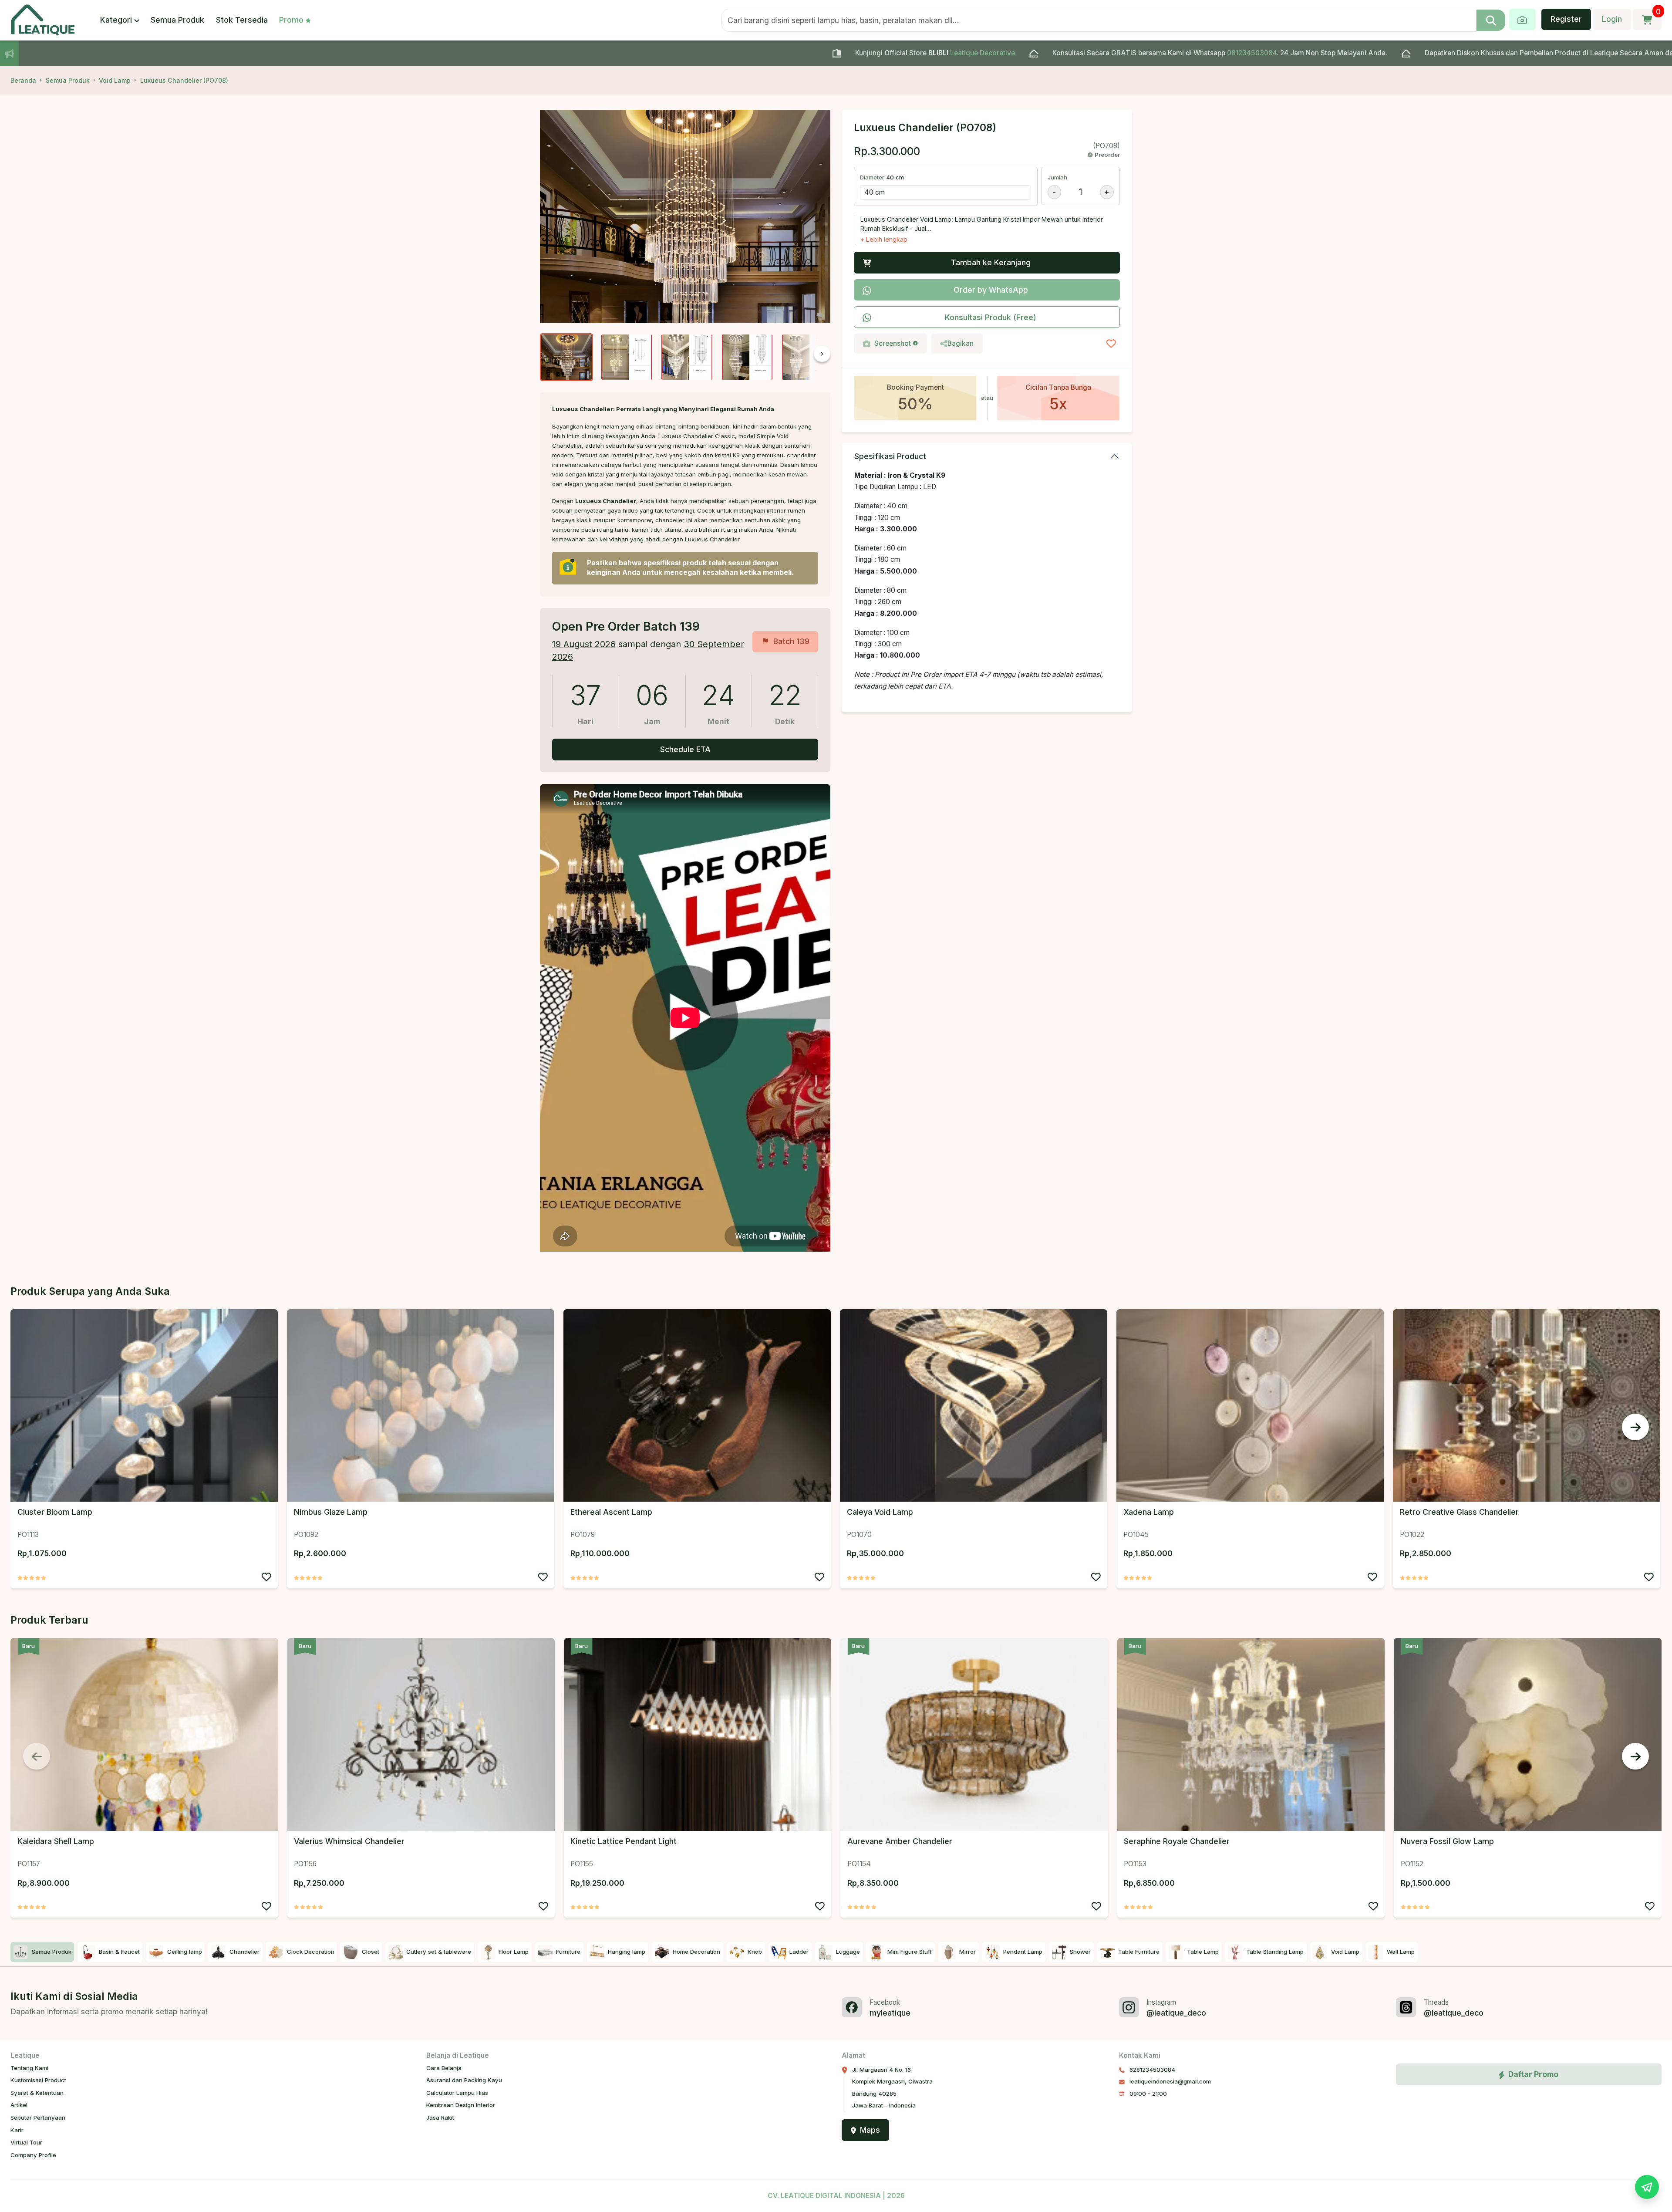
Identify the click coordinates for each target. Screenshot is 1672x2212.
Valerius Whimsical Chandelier (349, 1841)
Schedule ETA (685, 749)
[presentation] (804, 357)
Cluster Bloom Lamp (55, 1512)
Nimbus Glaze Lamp (331, 1512)
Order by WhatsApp (991, 290)
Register (1566, 19)
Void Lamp (115, 80)
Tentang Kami (29, 2068)
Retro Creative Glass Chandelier (1459, 1512)
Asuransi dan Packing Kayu (464, 2080)
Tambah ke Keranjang (991, 262)
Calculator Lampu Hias (457, 2093)
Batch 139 (791, 641)
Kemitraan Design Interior (461, 2105)
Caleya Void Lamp (880, 1512)
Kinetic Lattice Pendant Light (624, 1841)
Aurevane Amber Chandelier (900, 1841)
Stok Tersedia (242, 20)
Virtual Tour (26, 2142)
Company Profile (33, 2155)
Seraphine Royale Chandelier (1177, 1841)
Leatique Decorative (724, 53)
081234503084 (994, 53)
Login (1612, 19)
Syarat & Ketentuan (37, 2093)
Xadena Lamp (1149, 1512)
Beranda (23, 80)
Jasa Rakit (440, 2117)
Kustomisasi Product (38, 2080)
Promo (291, 20)
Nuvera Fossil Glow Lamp (1447, 1841)
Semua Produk (177, 20)
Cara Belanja (444, 2068)
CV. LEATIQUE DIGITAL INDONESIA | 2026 (836, 2196)
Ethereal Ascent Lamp (611, 1512)
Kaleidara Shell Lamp (56, 1841)
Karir (17, 2130)
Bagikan (961, 343)
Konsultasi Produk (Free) (991, 317)
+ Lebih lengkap (884, 239)
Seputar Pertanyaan (38, 2117)
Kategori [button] (116, 20)
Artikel (19, 2105)
